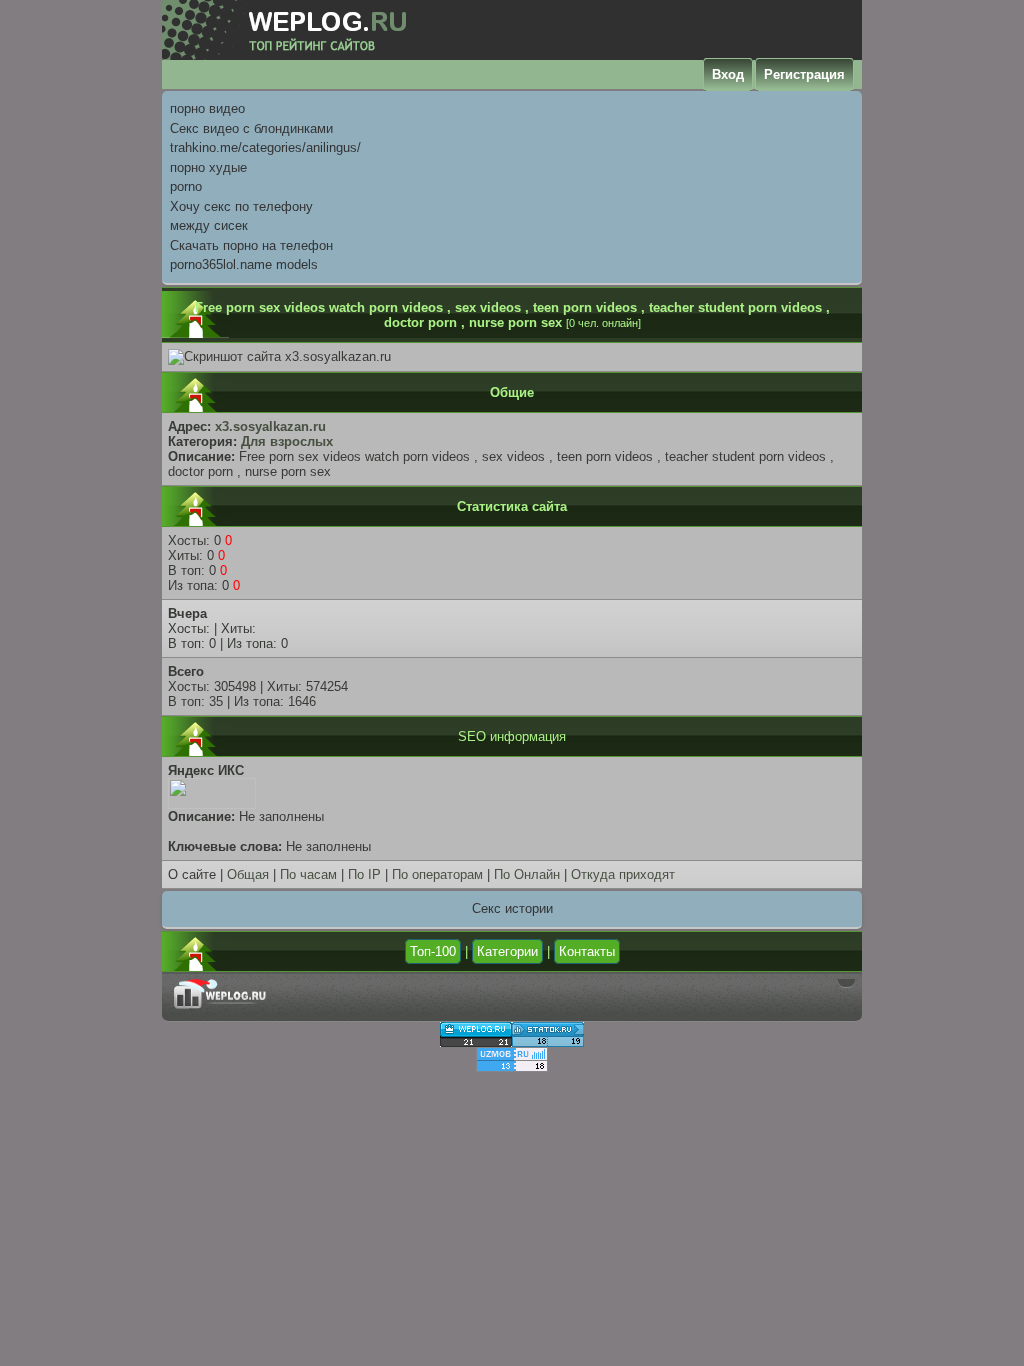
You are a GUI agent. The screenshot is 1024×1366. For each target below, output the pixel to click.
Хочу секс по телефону (241, 206)
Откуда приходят (623, 874)
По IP (364, 874)
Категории (507, 951)
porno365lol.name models (244, 264)
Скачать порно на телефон (251, 245)
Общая (248, 874)
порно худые (208, 167)
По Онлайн (527, 874)
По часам (308, 874)
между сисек (209, 225)
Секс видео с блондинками (251, 128)
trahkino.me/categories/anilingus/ (265, 147)
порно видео (207, 108)
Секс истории (512, 908)
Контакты (587, 951)
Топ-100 (433, 951)
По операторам (437, 874)
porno (186, 186)
